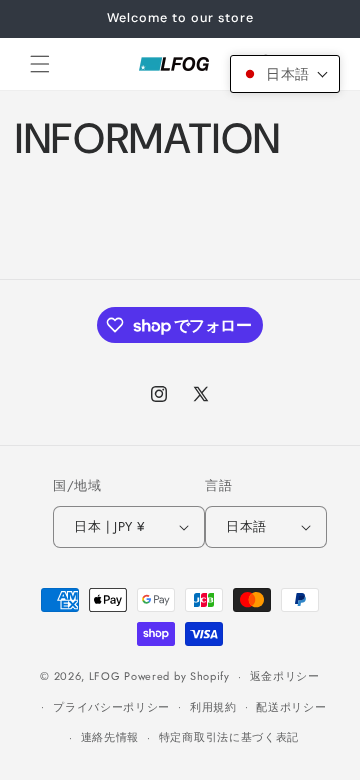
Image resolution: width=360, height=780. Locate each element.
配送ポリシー (291, 707)
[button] (40, 64)
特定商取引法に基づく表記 (229, 737)
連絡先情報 (110, 737)
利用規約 (213, 707)
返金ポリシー (285, 676)
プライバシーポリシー (111, 707)
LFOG (105, 676)
